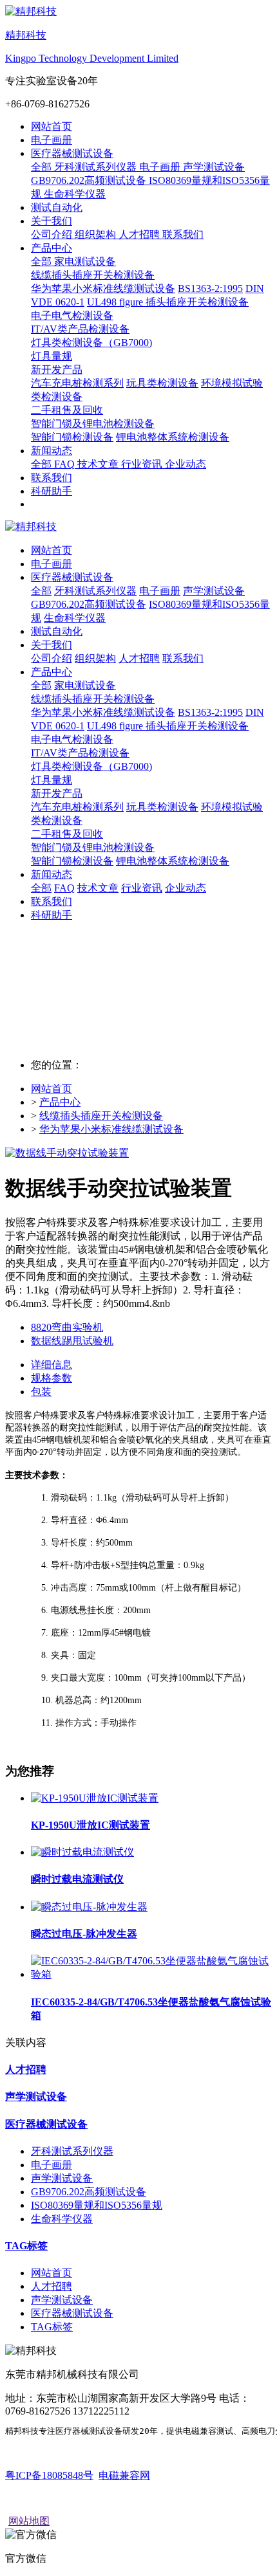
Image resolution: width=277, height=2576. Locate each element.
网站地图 (29, 2521)
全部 (43, 167)
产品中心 (60, 1102)
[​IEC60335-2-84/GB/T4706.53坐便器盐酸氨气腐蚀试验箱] (151, 1974)
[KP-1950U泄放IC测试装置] (95, 1798)
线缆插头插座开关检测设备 (93, 699)
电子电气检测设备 (72, 739)
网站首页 (52, 126)
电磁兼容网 (124, 2475)
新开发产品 (57, 793)
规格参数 (52, 1378)
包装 (41, 1392)
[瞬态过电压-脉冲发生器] (89, 1907)
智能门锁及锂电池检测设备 (93, 847)
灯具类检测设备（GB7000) (91, 766)
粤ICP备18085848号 (49, 2475)
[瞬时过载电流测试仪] (82, 1852)
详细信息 (52, 1365)
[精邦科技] (138, 527)
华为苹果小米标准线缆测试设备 (111, 1129)
